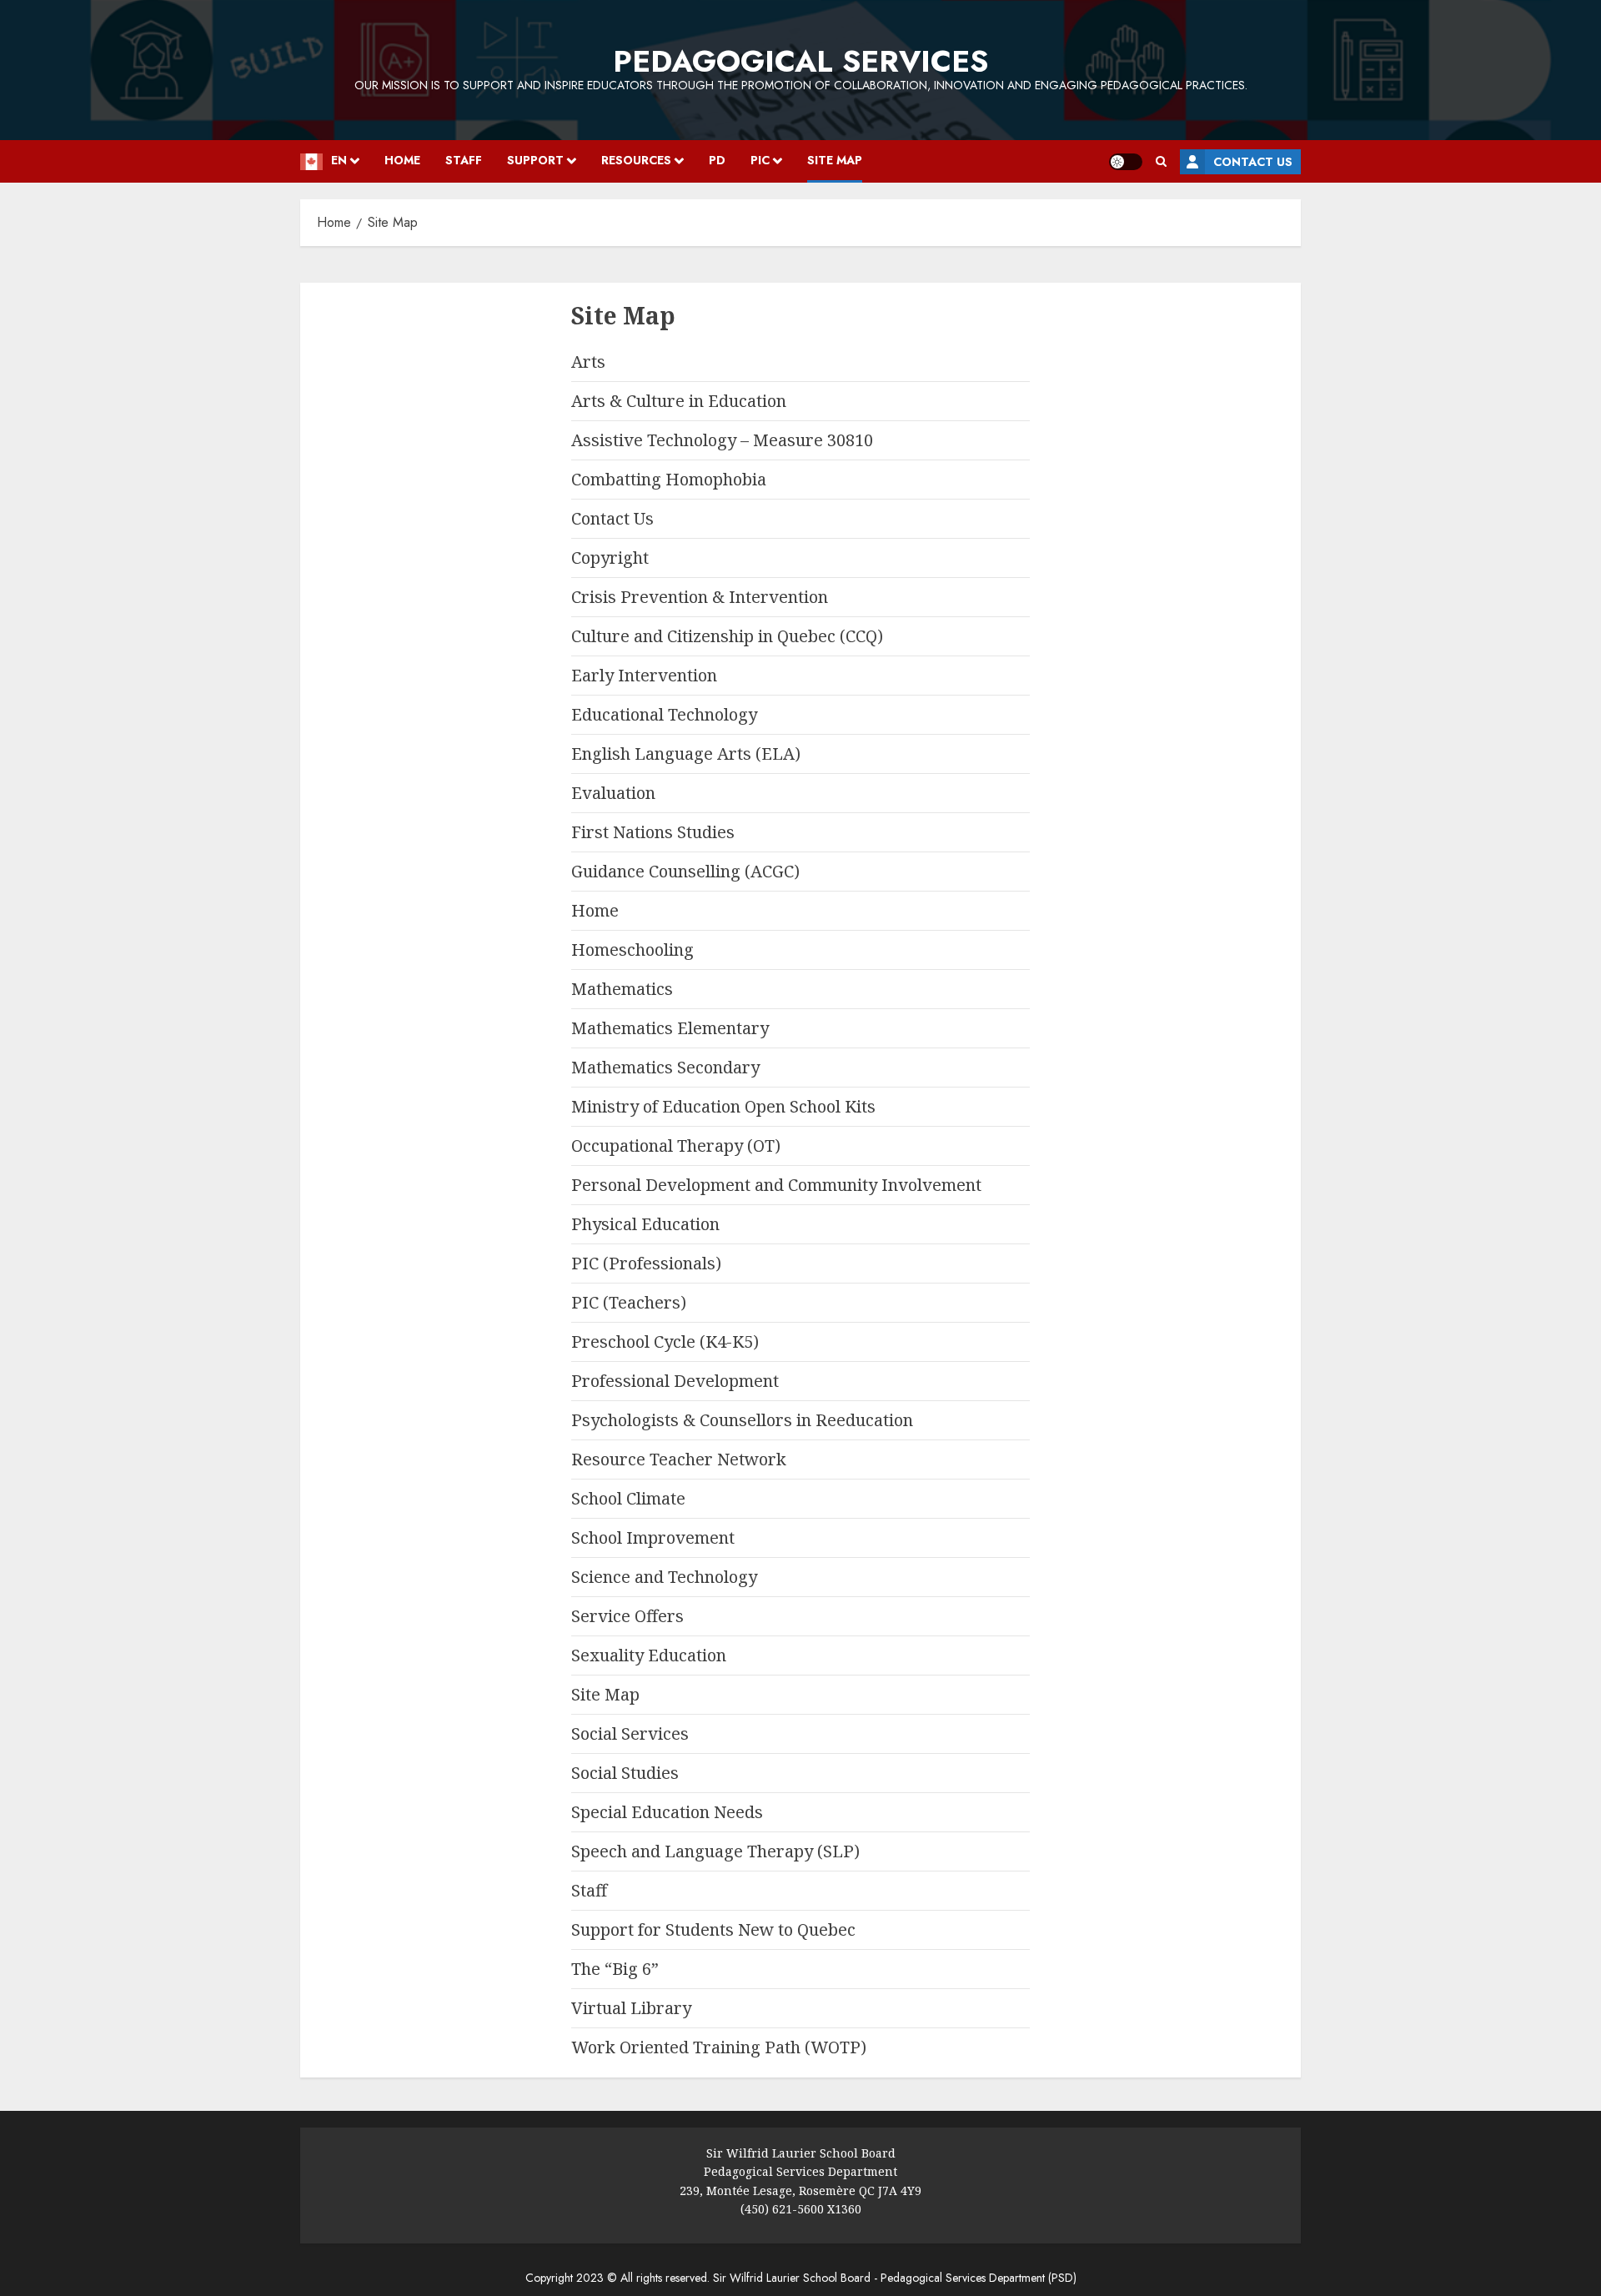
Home (402, 160)
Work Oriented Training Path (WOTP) (719, 2047)
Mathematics (622, 989)
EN (339, 160)
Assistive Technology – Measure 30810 (722, 440)
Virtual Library (631, 2008)
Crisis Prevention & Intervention (700, 597)
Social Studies (625, 1773)
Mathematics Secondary (665, 1067)
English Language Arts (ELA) (686, 754)
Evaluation (613, 793)
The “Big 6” (615, 1969)
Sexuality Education (649, 1655)
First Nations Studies (653, 832)
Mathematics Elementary (670, 1028)
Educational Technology (664, 714)
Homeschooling (632, 950)
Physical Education (645, 1224)
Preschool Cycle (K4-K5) (665, 1341)
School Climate (628, 1498)
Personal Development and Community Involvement (776, 1185)
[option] (8, 258)
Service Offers (627, 1616)
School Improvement (653, 1537)
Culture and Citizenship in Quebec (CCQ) (727, 636)
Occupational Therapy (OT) (676, 1145)
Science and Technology (664, 1577)
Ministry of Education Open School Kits (723, 1106)
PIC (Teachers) (629, 1302)
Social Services (630, 1733)
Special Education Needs (667, 1812)
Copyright (610, 558)
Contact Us (1253, 162)
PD (717, 160)
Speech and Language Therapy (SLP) (715, 1851)
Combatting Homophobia (669, 479)
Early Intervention (644, 675)
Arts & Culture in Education (679, 401)
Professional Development (675, 1381)
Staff (464, 160)
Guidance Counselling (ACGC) (685, 871)
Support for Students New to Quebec (713, 1929)
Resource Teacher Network (679, 1459)
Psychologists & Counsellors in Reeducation (742, 1420)
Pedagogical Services (800, 61)
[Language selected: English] (8, 256)
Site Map (835, 160)
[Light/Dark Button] (1126, 162)
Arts (588, 362)
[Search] (1161, 161)
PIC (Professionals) (646, 1263)
